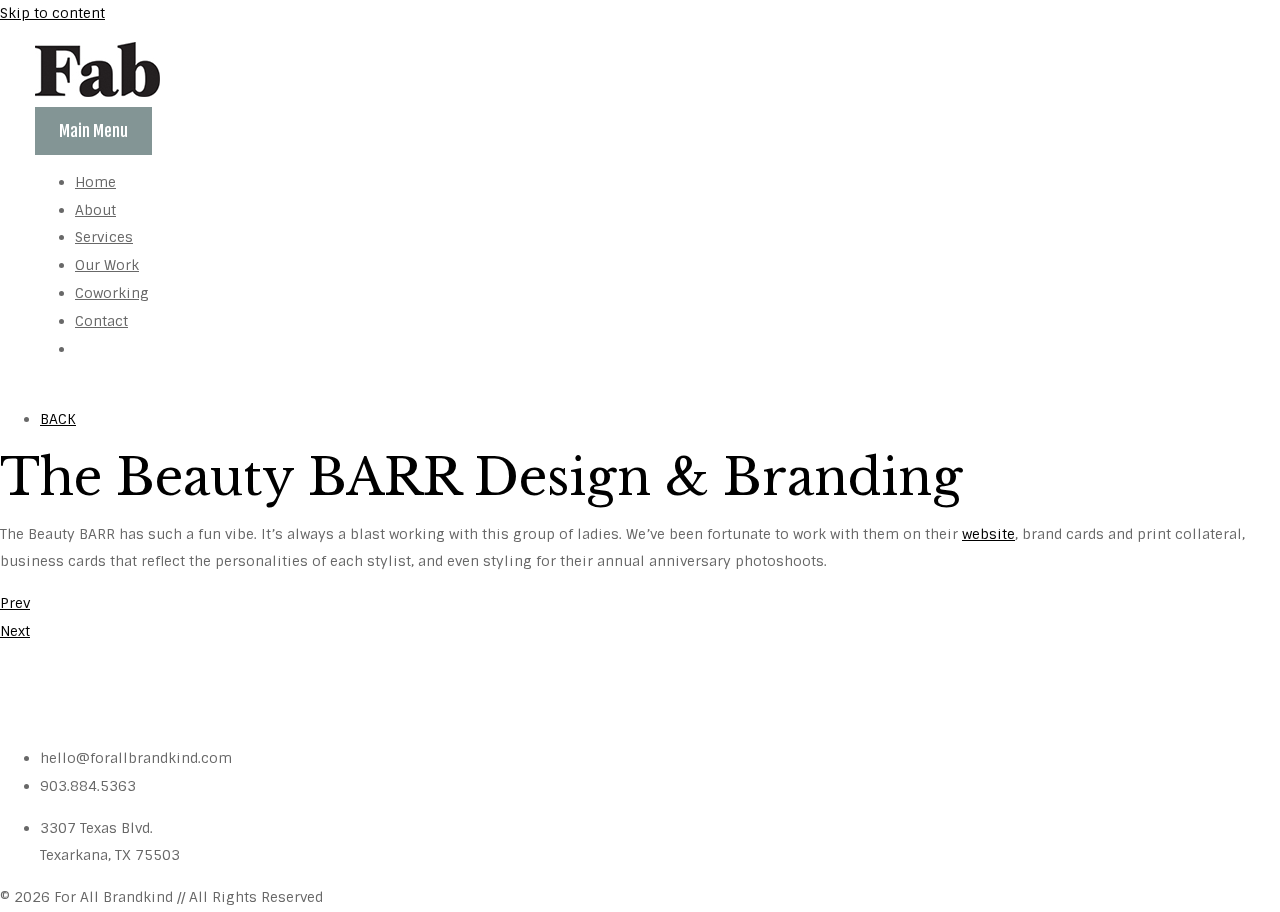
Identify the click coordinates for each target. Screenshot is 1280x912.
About (95, 210)
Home (95, 182)
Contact (101, 321)
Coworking (112, 293)
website (988, 534)
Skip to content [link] (52, 13)
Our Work (107, 265)
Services (104, 237)
